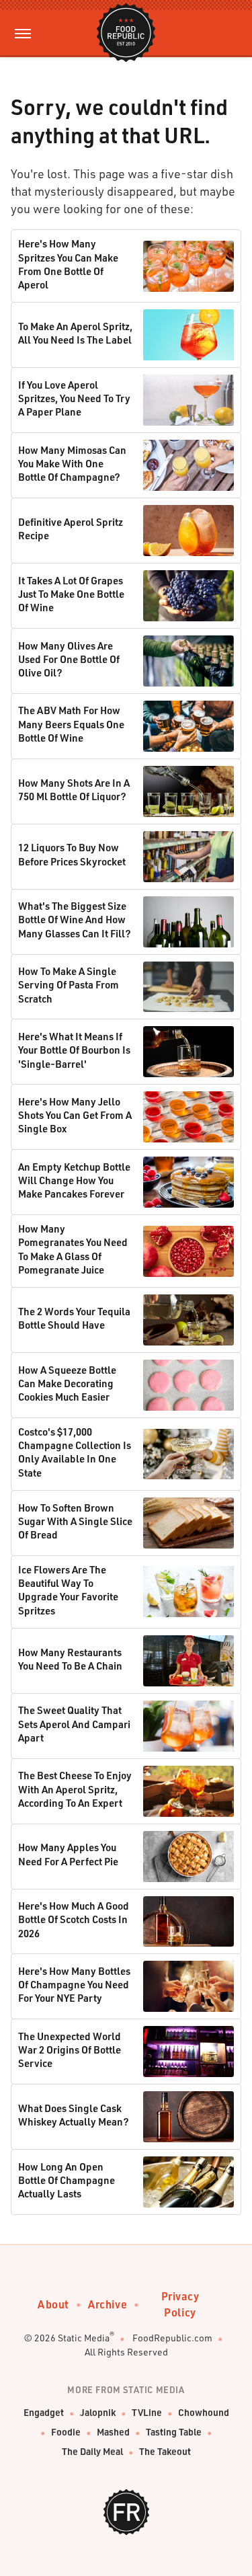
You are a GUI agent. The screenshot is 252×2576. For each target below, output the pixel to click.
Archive (108, 2304)
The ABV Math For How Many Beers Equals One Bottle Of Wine (71, 724)
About (53, 2304)
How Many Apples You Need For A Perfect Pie (68, 1854)
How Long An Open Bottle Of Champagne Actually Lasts (67, 2180)
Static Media (84, 2338)
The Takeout (165, 2451)
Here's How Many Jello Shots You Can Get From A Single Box (75, 1115)
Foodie (66, 2432)
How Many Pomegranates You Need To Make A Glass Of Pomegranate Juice (73, 1249)
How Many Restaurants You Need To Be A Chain (70, 1659)
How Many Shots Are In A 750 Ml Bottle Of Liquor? (74, 789)
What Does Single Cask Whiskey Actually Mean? (74, 2115)
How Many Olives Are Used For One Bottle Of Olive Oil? (69, 659)
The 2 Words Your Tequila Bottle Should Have (74, 1318)
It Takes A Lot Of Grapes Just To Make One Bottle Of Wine (71, 594)
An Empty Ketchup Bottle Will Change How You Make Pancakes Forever (74, 1180)
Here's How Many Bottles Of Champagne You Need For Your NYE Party (74, 1985)
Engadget (44, 2412)
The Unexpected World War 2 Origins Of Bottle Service (70, 2050)
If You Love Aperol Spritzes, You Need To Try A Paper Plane (74, 398)
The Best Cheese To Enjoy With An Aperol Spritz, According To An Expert (75, 1789)
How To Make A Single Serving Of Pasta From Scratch (69, 985)
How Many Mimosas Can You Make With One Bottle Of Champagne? (72, 464)
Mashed (113, 2432)
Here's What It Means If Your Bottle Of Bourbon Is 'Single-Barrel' (74, 1050)
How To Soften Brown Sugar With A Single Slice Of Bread (75, 1521)
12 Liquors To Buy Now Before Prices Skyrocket (72, 854)
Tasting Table (174, 2432)
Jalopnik (98, 2412)
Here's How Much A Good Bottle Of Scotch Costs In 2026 (74, 1919)
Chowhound (204, 2412)
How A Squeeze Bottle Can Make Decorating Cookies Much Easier (67, 1383)
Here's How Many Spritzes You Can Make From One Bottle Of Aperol (68, 264)
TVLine (147, 2412)
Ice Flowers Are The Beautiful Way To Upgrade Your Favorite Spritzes (68, 1590)
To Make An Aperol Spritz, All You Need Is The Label (75, 333)
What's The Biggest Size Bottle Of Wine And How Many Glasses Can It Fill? (75, 920)
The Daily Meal (92, 2451)
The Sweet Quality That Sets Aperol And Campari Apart (74, 1724)
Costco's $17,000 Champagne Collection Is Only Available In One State (75, 1452)
